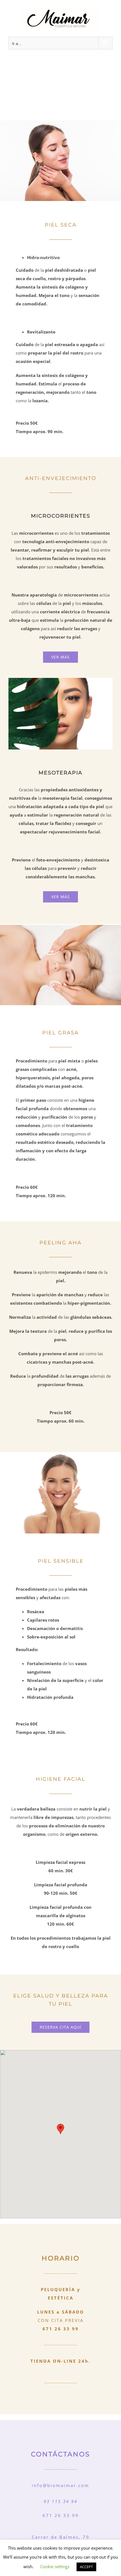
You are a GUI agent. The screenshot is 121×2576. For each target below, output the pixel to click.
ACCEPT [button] (86, 2567)
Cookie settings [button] (55, 2566)
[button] (60, 2129)
